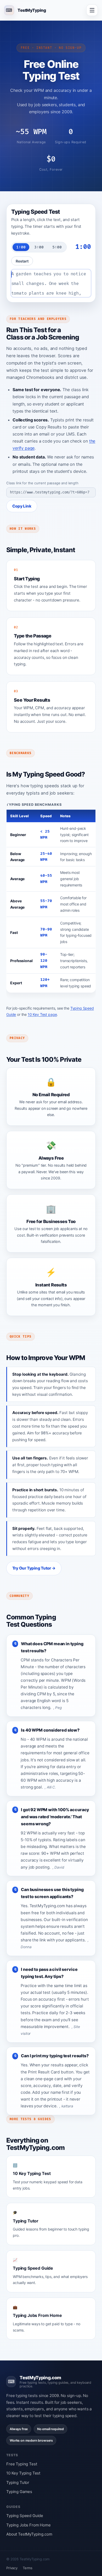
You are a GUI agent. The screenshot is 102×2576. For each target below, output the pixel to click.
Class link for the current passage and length (42, 483)
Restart (22, 261)
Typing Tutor (18, 2482)
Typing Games (19, 2492)
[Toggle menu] (92, 10)
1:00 (21, 247)
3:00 (39, 247)
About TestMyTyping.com (29, 2534)
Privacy (12, 2568)
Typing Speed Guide (25, 2516)
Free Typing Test (22, 2464)
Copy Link (22, 506)
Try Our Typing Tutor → (34, 1568)
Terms (28, 2568)
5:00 (57, 247)
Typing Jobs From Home (29, 2525)
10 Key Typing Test (23, 2473)
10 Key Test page (42, 1014)
